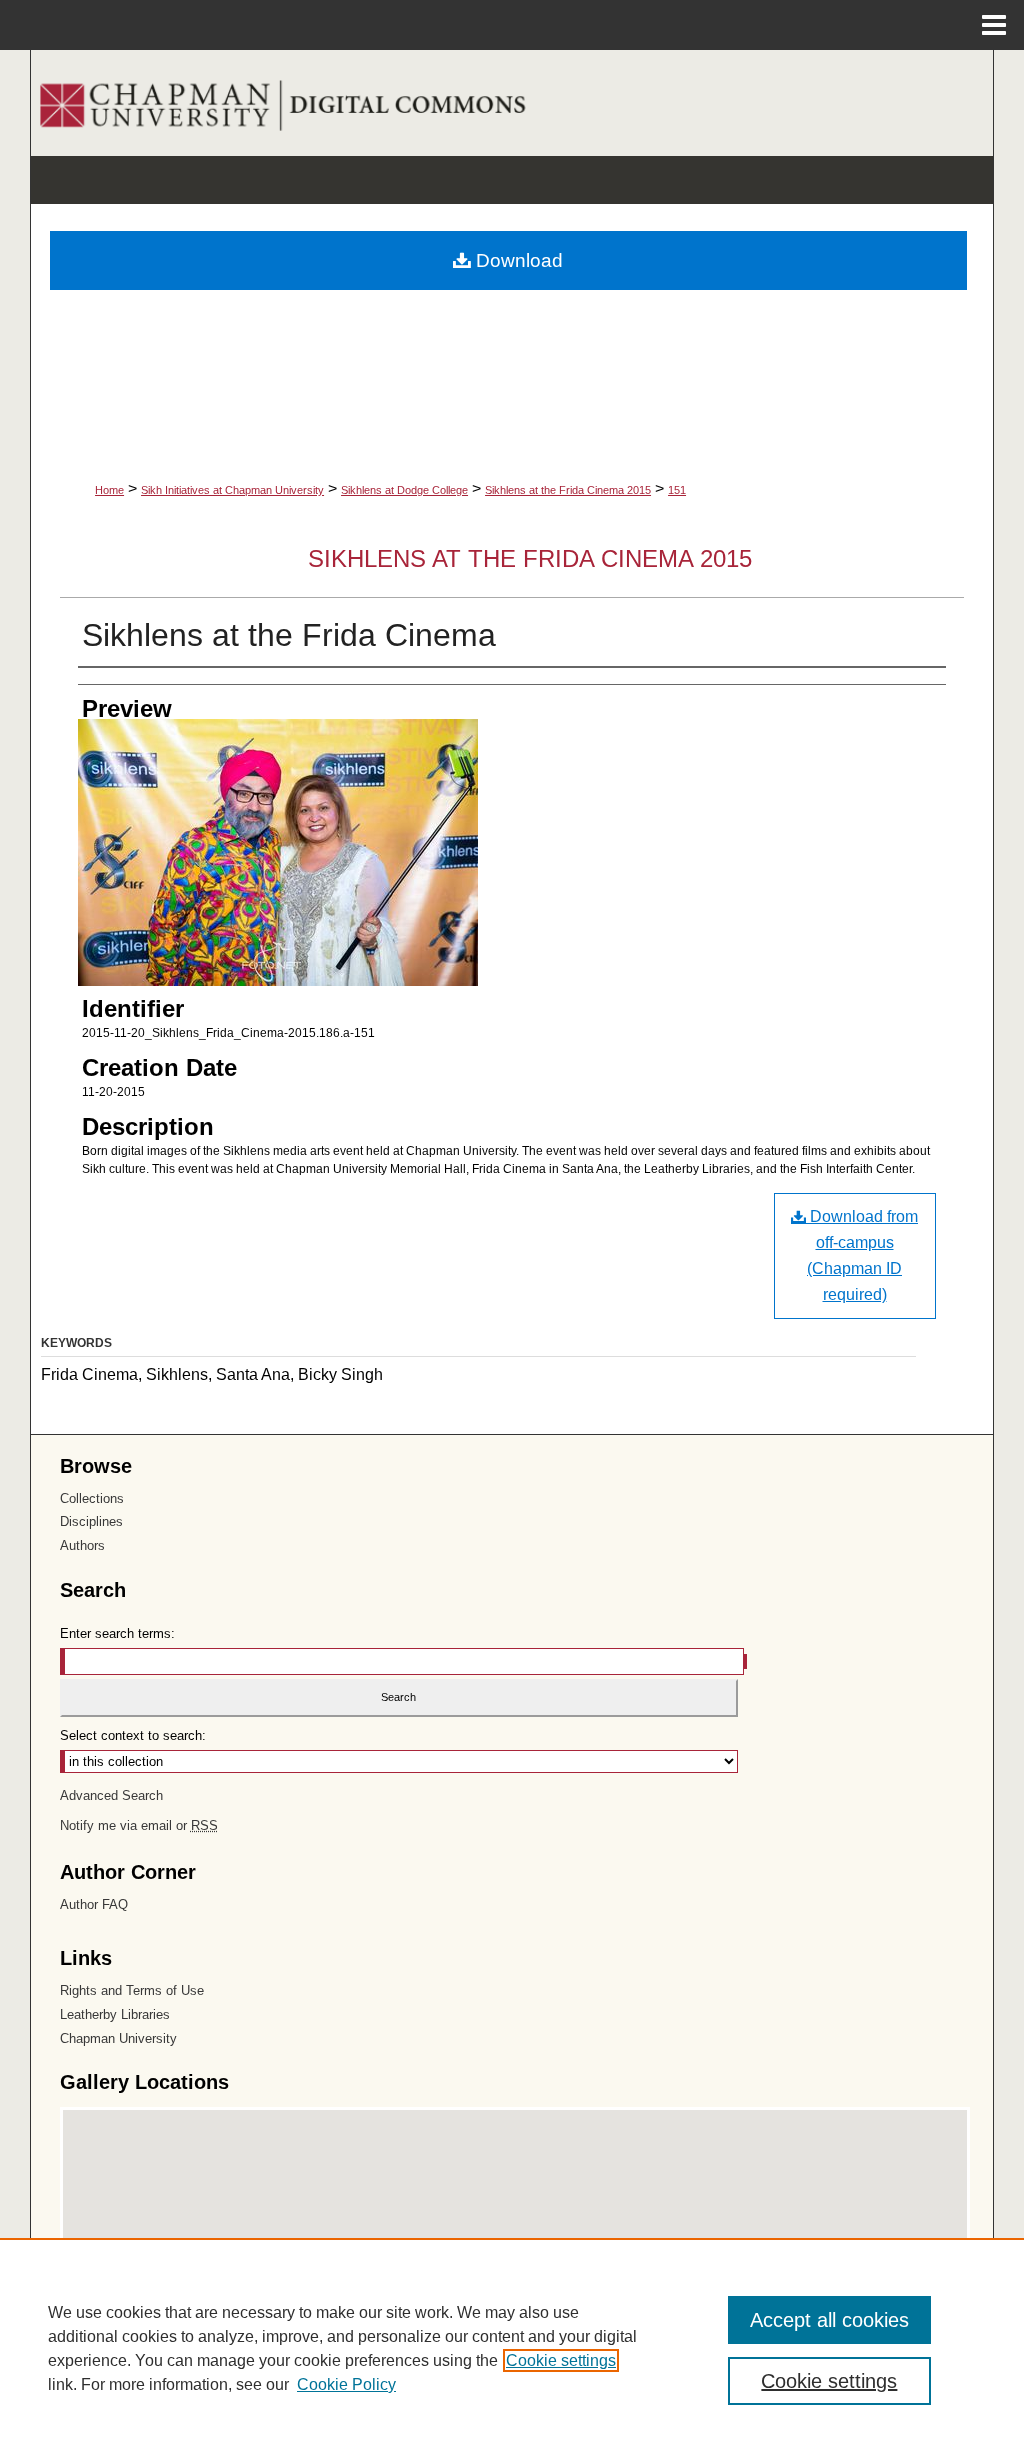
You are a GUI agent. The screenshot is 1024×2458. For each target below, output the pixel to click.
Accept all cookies (829, 2320)
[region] (512, 2348)
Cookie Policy (346, 2384)
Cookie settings (561, 2360)
